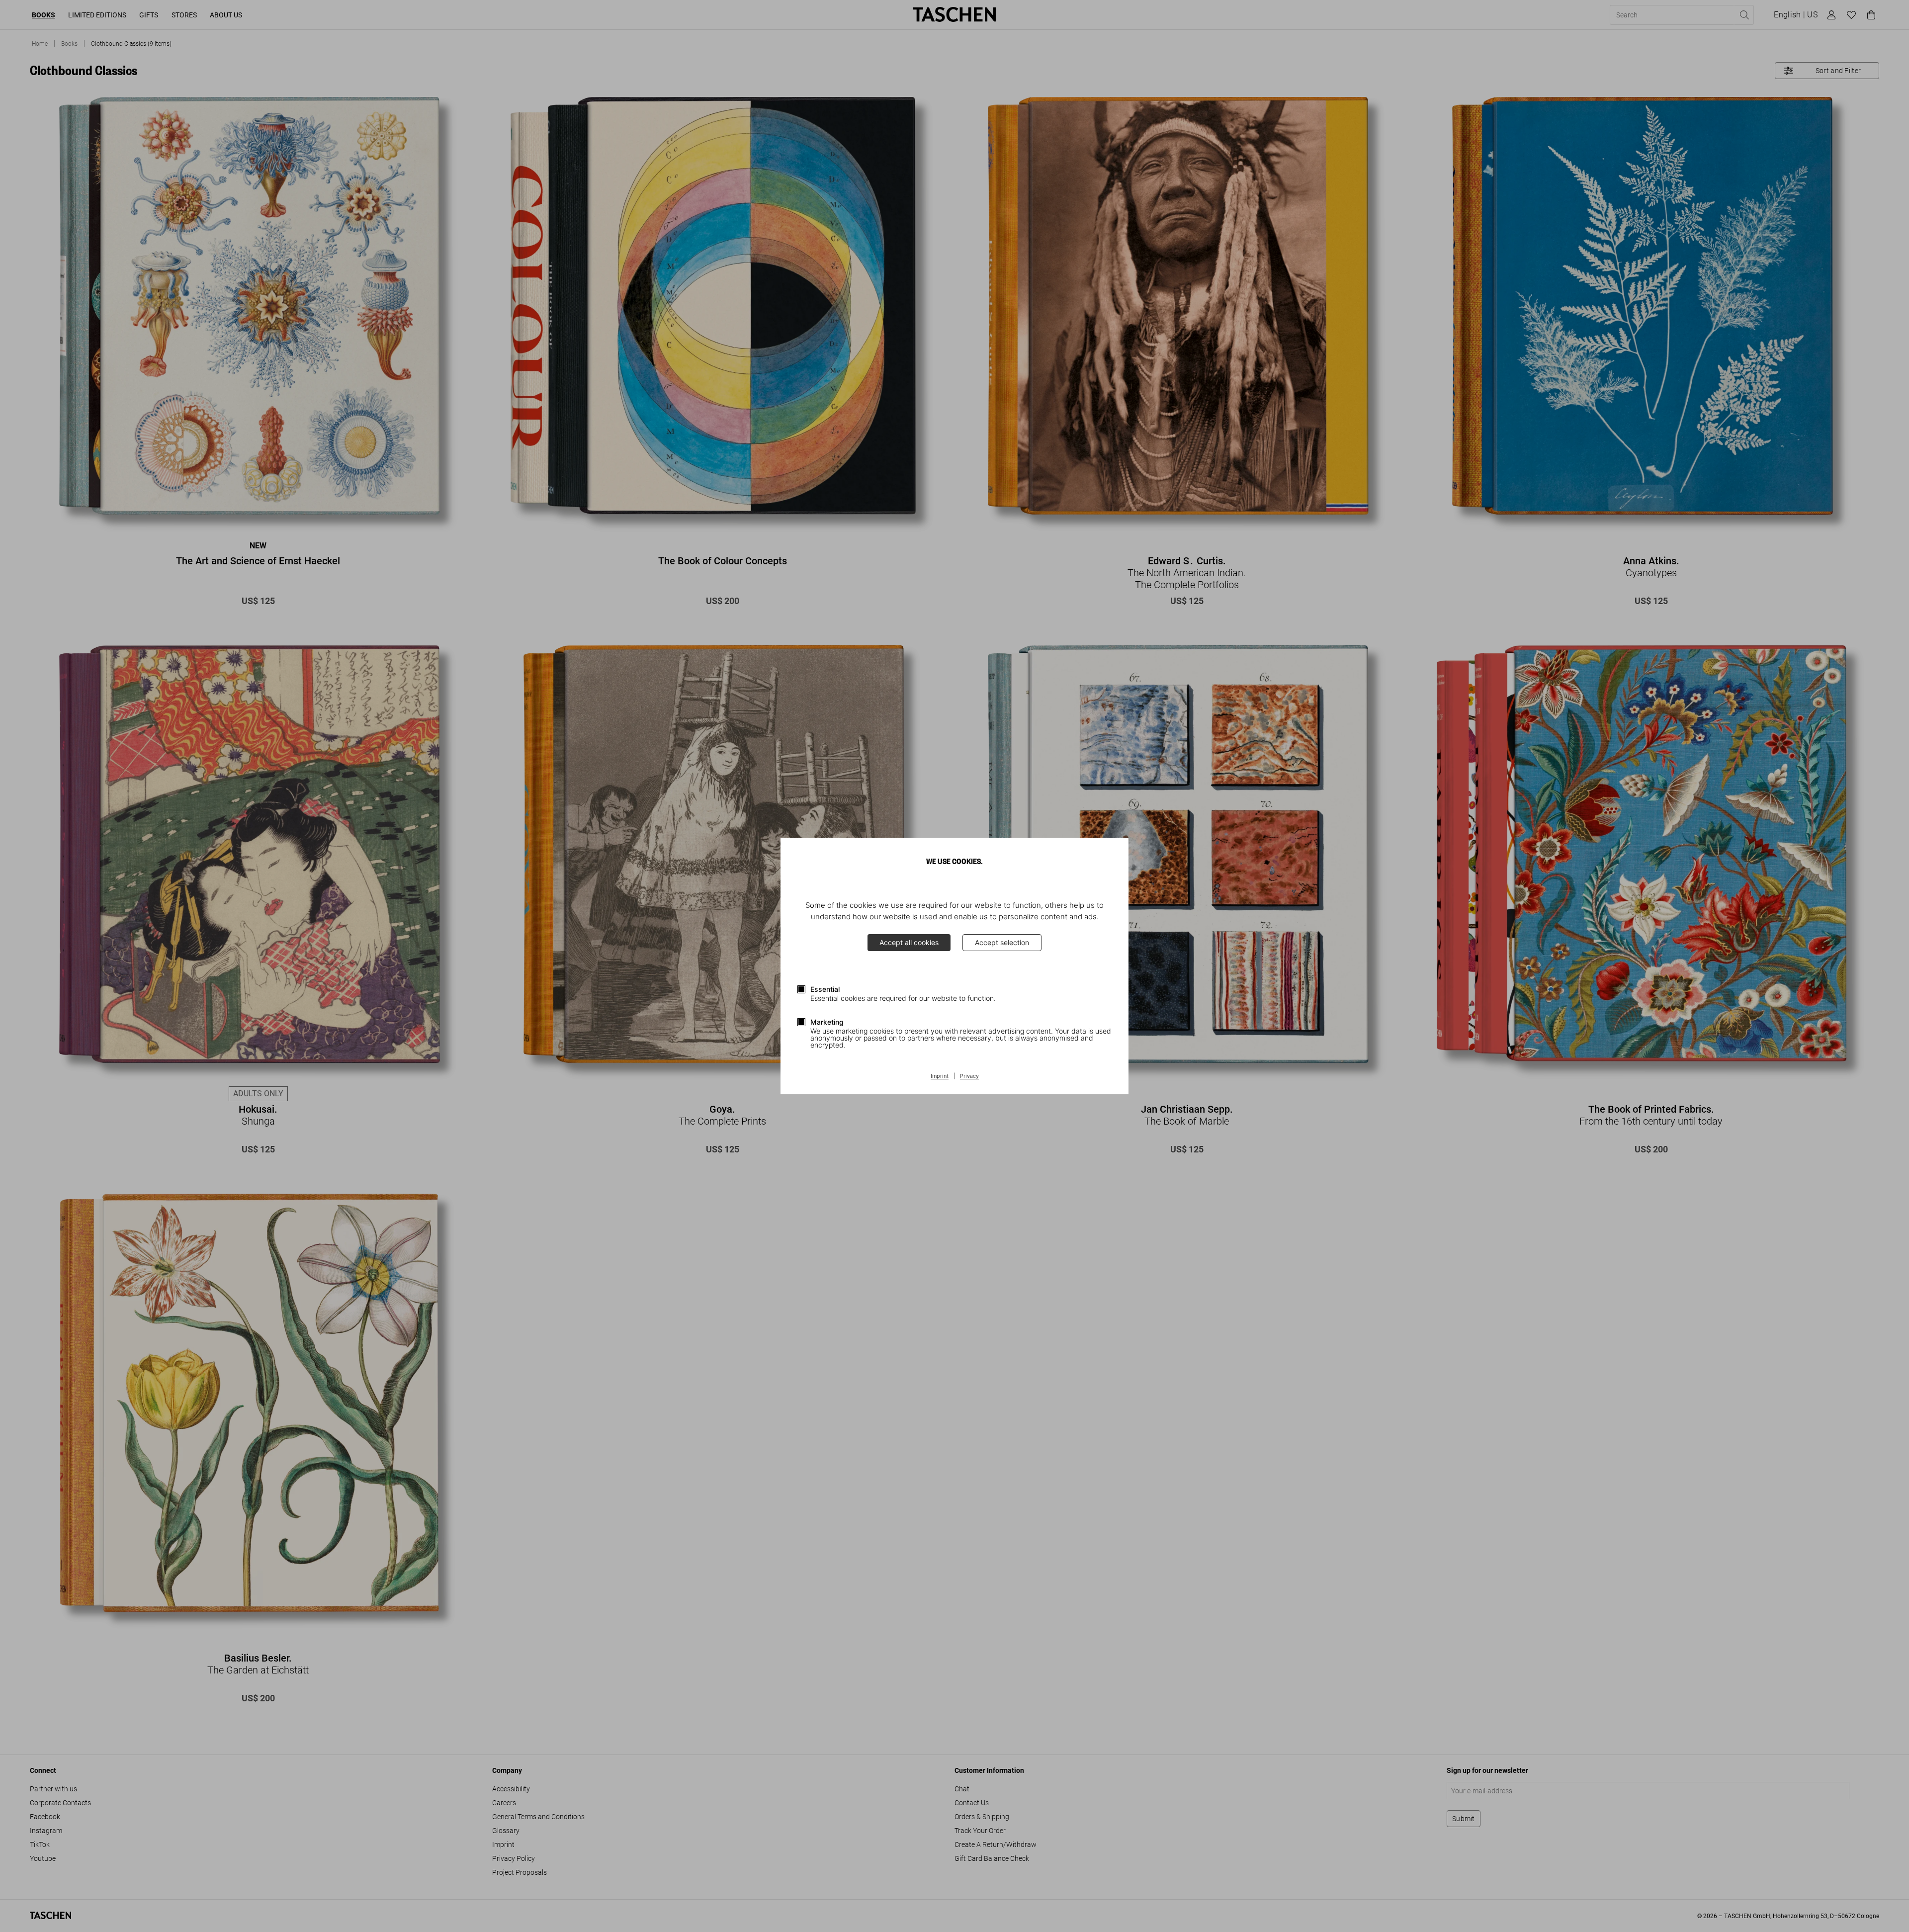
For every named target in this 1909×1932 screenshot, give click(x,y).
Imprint (940, 1076)
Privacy (969, 1076)
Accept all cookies (909, 942)
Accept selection (1002, 942)
